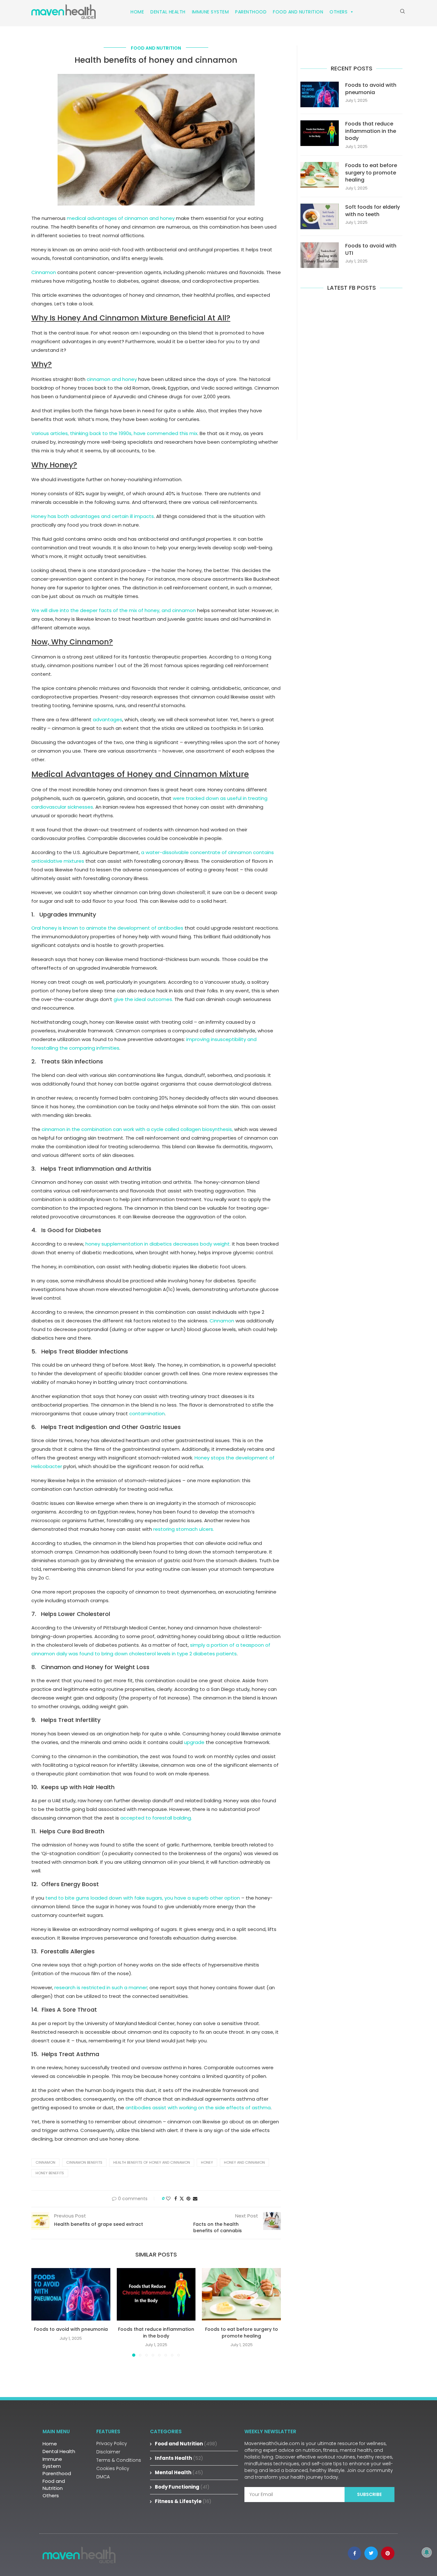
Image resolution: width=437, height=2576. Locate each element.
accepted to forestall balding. (156, 1818)
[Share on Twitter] (182, 2199)
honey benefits (50, 2173)
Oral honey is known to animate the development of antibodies (107, 928)
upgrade (194, 1742)
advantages (107, 719)
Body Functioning (182, 2487)
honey (207, 2162)
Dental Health (168, 12)
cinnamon (45, 2162)
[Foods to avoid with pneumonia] (71, 2294)
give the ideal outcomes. (143, 999)
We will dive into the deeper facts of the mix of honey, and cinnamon (114, 610)
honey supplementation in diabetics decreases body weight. (158, 1244)
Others (338, 12)
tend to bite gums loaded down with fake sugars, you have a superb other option (143, 1898)
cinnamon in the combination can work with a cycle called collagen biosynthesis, (137, 1129)
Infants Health (179, 2458)
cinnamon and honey (112, 379)
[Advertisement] (351, 365)
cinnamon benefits (84, 2162)
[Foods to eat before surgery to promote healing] (241, 2294)
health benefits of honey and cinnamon (152, 2162)
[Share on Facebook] (176, 2199)
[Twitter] (371, 2553)
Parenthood (251, 12)
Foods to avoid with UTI (371, 249)
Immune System (211, 12)
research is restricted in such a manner (101, 1987)
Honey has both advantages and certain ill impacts (93, 516)
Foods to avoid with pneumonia (71, 2329)
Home (137, 12)
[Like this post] (168, 2199)
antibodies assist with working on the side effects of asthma (198, 2108)
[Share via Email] (195, 2199)
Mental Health (179, 2472)
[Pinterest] (388, 2553)
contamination (147, 1413)
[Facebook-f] (354, 2553)
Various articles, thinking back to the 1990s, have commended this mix (114, 433)
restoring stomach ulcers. (184, 1529)
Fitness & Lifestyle (183, 2501)
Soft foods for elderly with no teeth (373, 211)
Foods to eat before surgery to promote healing (242, 2333)
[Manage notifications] (427, 2552)
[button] (40, 2312)
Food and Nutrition (298, 12)
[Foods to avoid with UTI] (320, 255)
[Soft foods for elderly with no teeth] (320, 216)
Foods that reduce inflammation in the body (156, 2333)
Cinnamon (44, 272)
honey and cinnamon (244, 2162)
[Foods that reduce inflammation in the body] (156, 2294)
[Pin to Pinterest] (188, 2199)
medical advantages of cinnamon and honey (121, 218)
